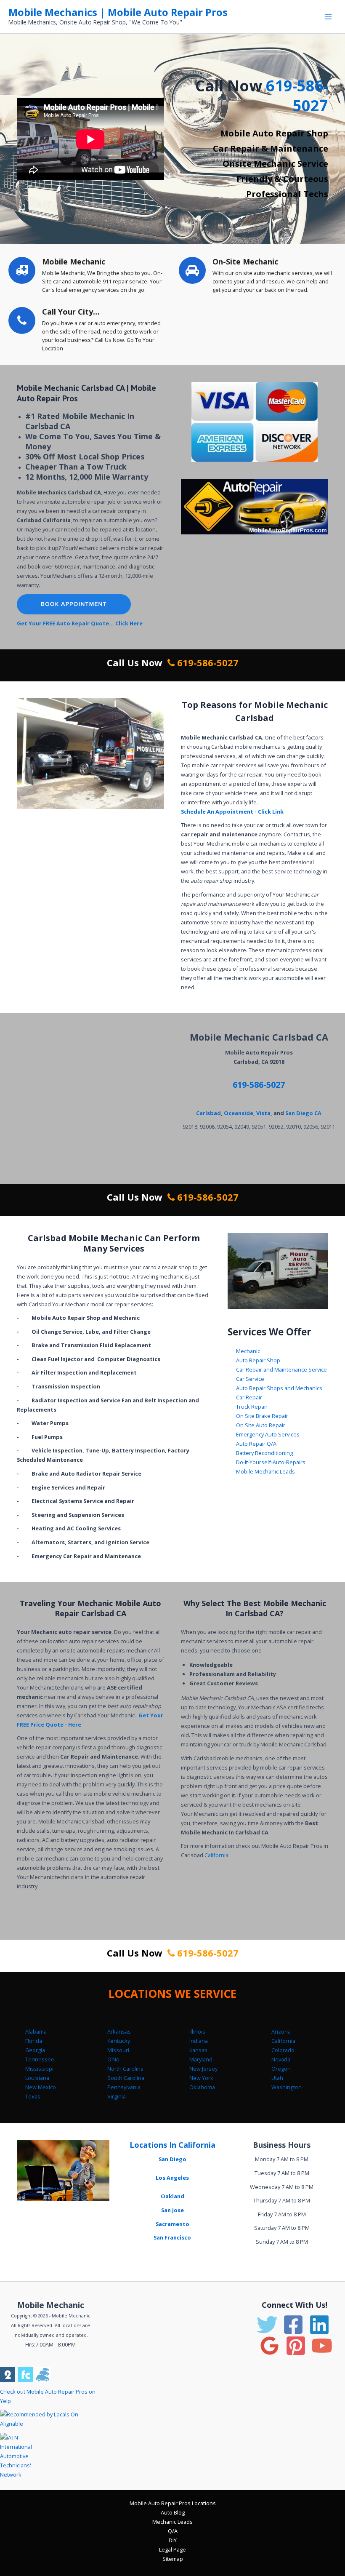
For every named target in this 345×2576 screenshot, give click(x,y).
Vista (263, 1113)
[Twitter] (267, 2325)
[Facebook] (293, 2325)
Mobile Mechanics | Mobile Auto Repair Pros (118, 12)
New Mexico (41, 2087)
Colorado (283, 2050)
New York (201, 2078)
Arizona (281, 2031)
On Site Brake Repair (262, 1416)
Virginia (117, 2096)
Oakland (172, 2196)
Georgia (35, 2050)
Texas (33, 2096)
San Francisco (172, 2237)
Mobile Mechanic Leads (265, 1471)
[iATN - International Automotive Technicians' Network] (24, 2455)
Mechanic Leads (172, 2522)
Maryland (201, 2059)
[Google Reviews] (270, 2346)
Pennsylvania (124, 2087)
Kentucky (119, 2041)
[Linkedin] (319, 2325)
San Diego (172, 2159)
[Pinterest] (296, 2346)
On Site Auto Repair (261, 1425)
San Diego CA (303, 1113)
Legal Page (172, 2549)
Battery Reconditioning (264, 1453)
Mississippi (39, 2069)
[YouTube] (322, 2346)
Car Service (250, 1379)
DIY (173, 2540)
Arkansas (119, 2031)
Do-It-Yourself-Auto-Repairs (271, 1462)
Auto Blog (173, 2512)
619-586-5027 (297, 96)
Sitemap (173, 2559)
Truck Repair (252, 1407)
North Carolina (125, 2069)
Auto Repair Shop (258, 1360)
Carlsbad (208, 1113)
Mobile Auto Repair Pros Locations (173, 2503)
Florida (34, 2041)
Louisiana (37, 2078)
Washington (287, 2087)
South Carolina (126, 2078)
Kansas (198, 2050)
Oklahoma (202, 2087)
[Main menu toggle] (328, 17)
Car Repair (249, 1397)
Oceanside (239, 1113)
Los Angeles (172, 2178)
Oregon (281, 2069)
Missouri (118, 2050)
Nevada (281, 2059)
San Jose (172, 2210)
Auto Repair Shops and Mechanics (279, 1388)
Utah (277, 2078)
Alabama (36, 2031)
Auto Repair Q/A (256, 1444)
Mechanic (248, 1351)
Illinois (197, 2031)
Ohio (113, 2059)
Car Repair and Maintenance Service (281, 1369)
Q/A (173, 2531)
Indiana (199, 2041)
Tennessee (40, 2059)
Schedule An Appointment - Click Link (232, 812)
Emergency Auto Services (268, 1434)
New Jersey (203, 2069)
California (216, 1855)
